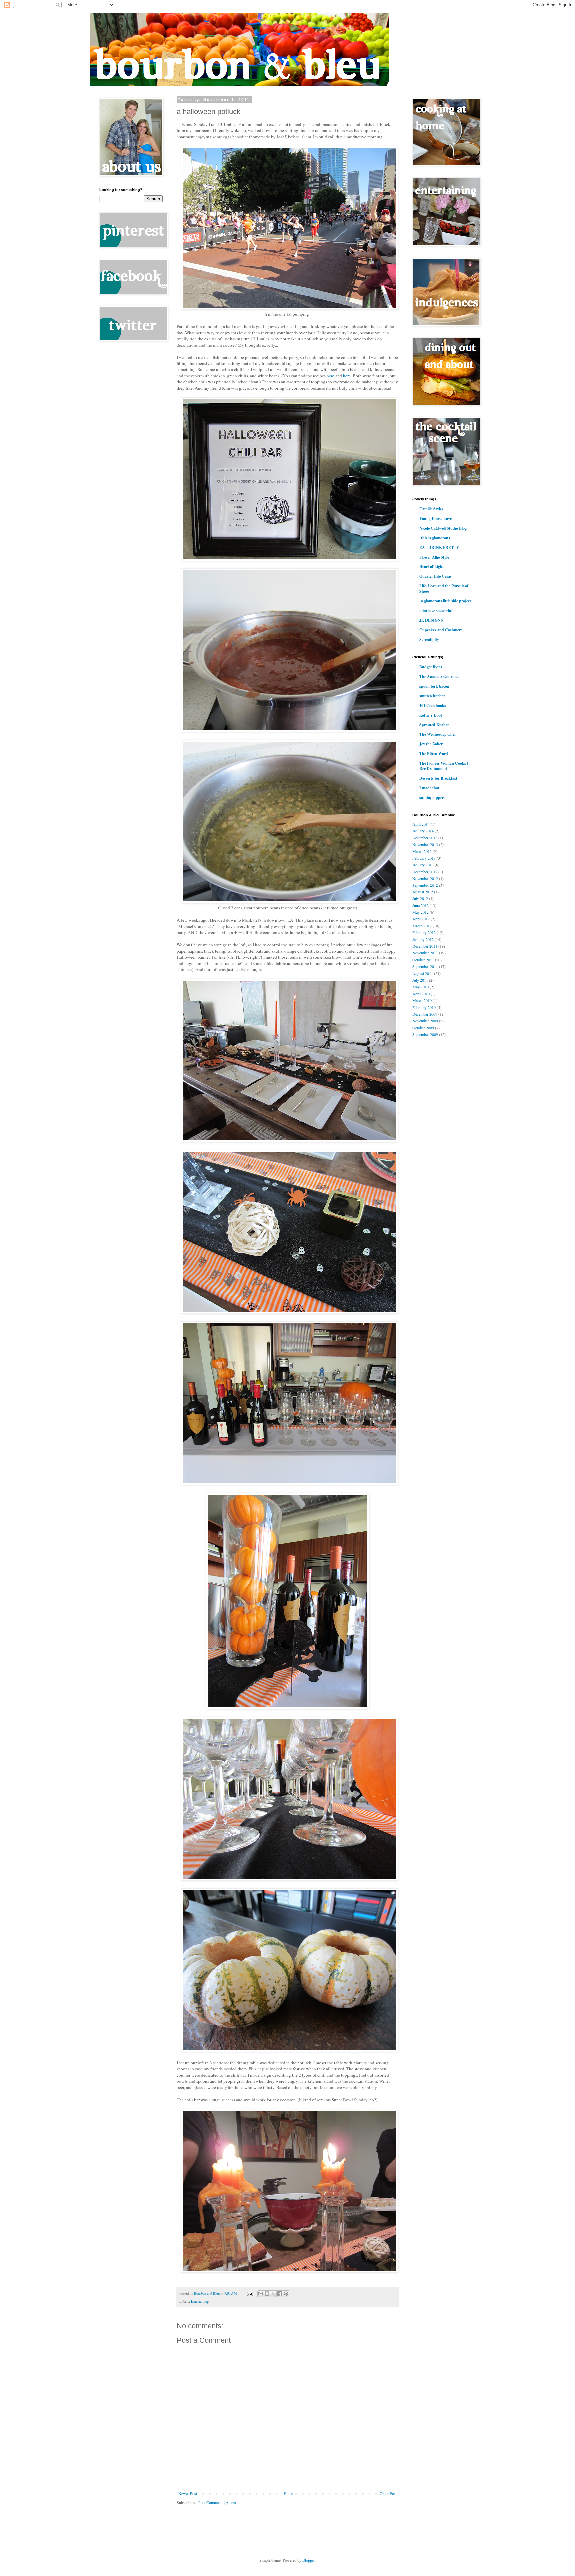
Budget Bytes (431, 667)
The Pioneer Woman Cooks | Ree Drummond (444, 766)
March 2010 (422, 1000)
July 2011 (420, 980)
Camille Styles (431, 509)
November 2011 (425, 953)
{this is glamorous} (435, 538)
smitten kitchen (432, 696)
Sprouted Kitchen (434, 725)
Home (288, 2493)
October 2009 (423, 1028)
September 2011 (425, 966)
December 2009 (425, 1014)
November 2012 (425, 878)
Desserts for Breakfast (438, 778)
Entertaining (200, 2301)
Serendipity (429, 640)
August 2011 (423, 973)
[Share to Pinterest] (286, 2294)
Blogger (309, 2560)
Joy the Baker (431, 744)
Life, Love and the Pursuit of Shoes (444, 589)
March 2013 (422, 851)
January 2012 (423, 939)
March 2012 (422, 926)
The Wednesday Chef (437, 734)
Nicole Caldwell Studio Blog (443, 528)
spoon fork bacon (434, 686)
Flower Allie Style (434, 557)
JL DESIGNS (431, 620)
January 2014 (423, 831)
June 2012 (420, 905)
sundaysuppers (432, 798)
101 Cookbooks (433, 705)
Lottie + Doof (431, 715)
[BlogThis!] (267, 2294)
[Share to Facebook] (280, 2294)
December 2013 (425, 838)
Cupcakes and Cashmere (441, 630)
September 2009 (425, 1034)
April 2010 (421, 994)
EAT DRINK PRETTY (439, 547)
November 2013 (425, 844)
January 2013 (423, 865)
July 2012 (420, 898)
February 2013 (424, 858)
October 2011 (423, 960)
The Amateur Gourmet (439, 676)
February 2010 (424, 1007)
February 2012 (424, 932)
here (331, 376)
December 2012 (425, 872)
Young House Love (435, 518)
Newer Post (188, 2493)
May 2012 (420, 912)
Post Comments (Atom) (217, 2502)
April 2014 (421, 824)
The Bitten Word (434, 754)
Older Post (388, 2493)
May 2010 (420, 987)
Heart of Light (431, 567)
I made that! (430, 788)
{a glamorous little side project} (446, 601)
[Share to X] (273, 2294)
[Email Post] (250, 2293)
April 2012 (421, 919)
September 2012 (425, 885)
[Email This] (261, 2294)
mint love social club (436, 611)
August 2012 (423, 892)
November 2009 (425, 1021)
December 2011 (425, 946)
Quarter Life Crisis (435, 576)
